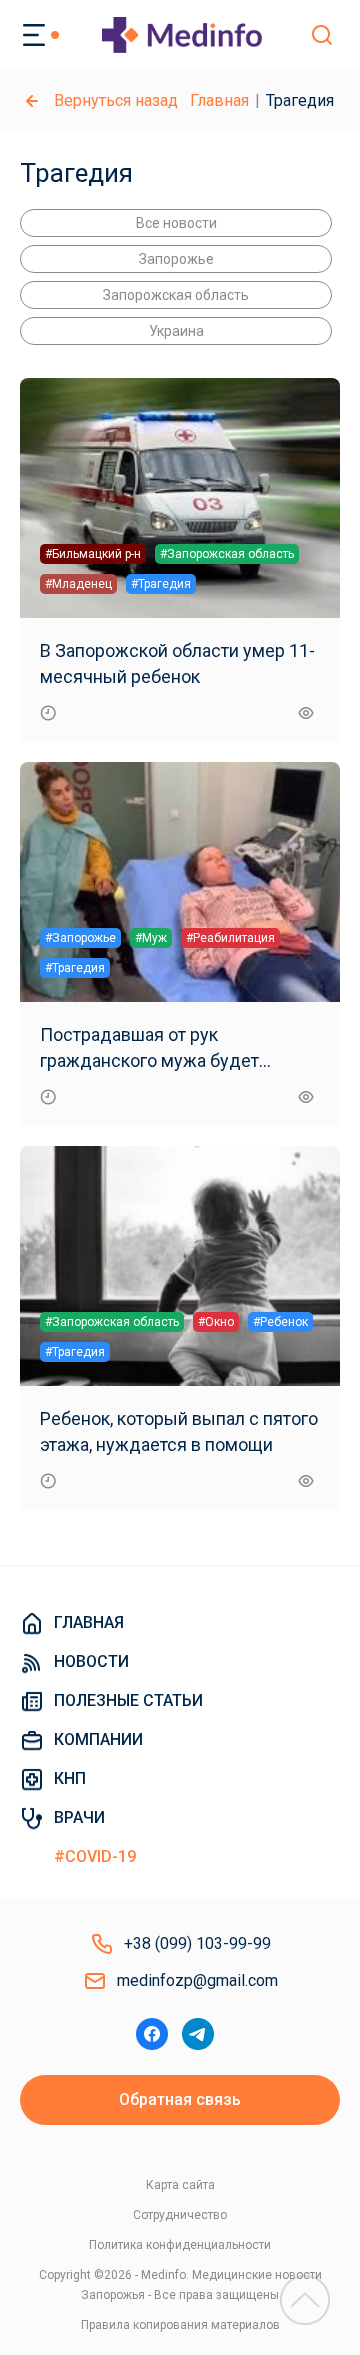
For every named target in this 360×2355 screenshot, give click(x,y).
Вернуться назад (116, 100)
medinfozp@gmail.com (197, 1980)
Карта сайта (180, 2185)
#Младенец (78, 584)
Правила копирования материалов (180, 2325)
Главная (219, 100)
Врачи (79, 1817)
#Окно (216, 1322)
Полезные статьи (128, 1700)
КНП (70, 1778)
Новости (91, 1661)
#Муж (151, 938)
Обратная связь (180, 2099)
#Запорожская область (227, 554)
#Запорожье (80, 938)
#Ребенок (280, 1322)
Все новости (176, 223)
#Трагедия (161, 584)
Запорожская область (176, 295)
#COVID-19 (95, 1856)
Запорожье (176, 259)
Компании (98, 1739)
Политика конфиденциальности (180, 2245)
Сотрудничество (180, 2215)
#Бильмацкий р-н (93, 554)
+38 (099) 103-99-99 (197, 1943)
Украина (176, 331)
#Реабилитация (230, 938)
